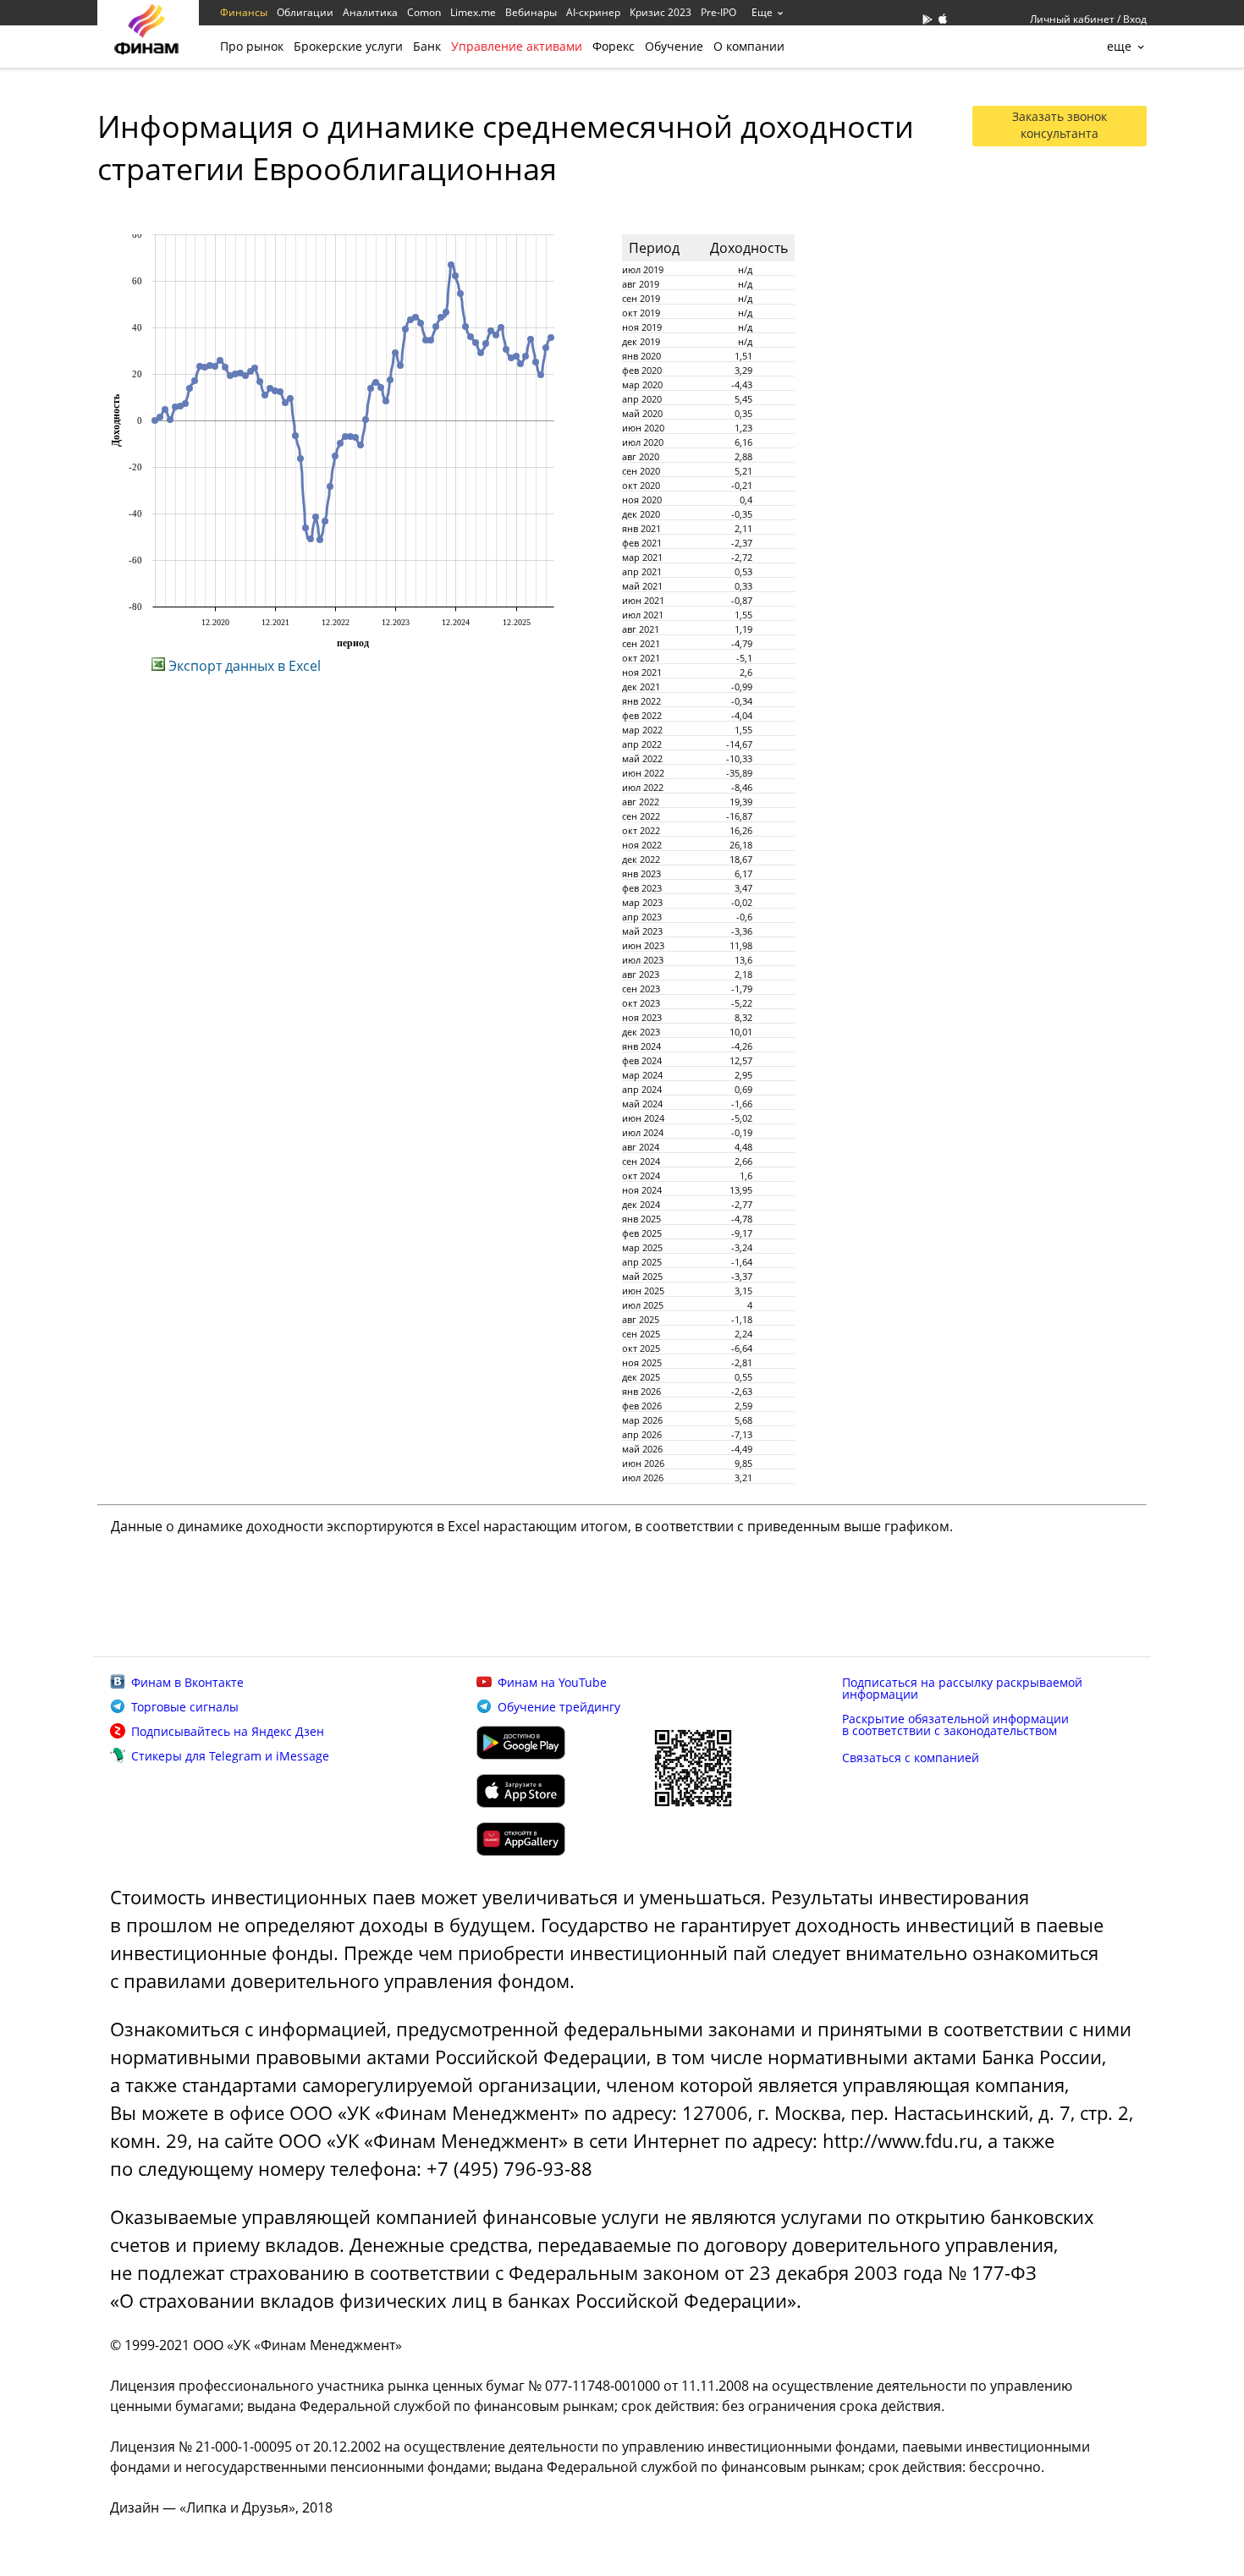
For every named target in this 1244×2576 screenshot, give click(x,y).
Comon (424, 12)
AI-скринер (593, 12)
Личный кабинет (1072, 19)
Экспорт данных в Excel (243, 666)
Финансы (244, 12)
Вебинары (531, 12)
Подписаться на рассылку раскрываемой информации (962, 1688)
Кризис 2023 (661, 12)
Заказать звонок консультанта (1060, 125)
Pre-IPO (718, 12)
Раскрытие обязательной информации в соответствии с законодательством (955, 1725)
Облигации (305, 12)
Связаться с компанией (911, 1758)
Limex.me (473, 12)
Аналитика (370, 12)
